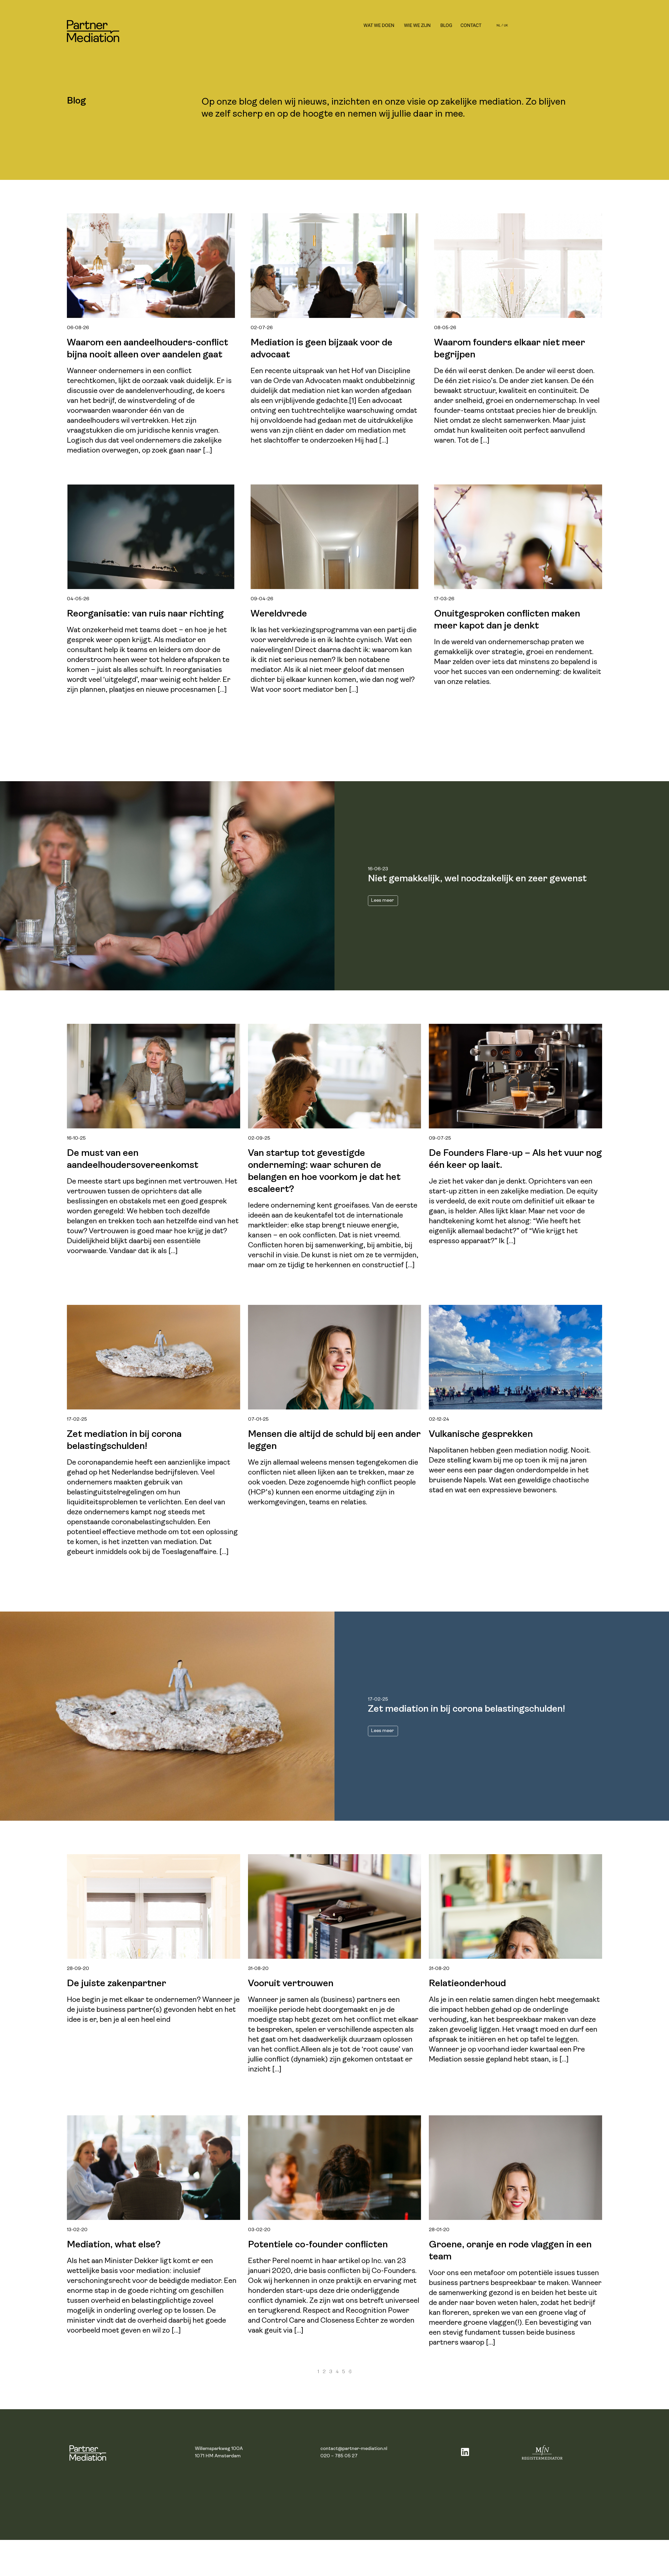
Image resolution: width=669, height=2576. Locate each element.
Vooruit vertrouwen (291, 1984)
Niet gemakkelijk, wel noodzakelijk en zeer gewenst (477, 879)
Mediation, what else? (114, 2245)
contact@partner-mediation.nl (354, 2449)
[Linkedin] (465, 2452)
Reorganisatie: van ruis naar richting (145, 614)
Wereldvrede (279, 614)
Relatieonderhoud (467, 1984)
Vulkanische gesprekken (481, 1435)
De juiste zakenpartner (117, 1984)
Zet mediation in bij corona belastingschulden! (466, 1709)
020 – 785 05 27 (339, 2456)
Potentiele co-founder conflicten (318, 2245)
